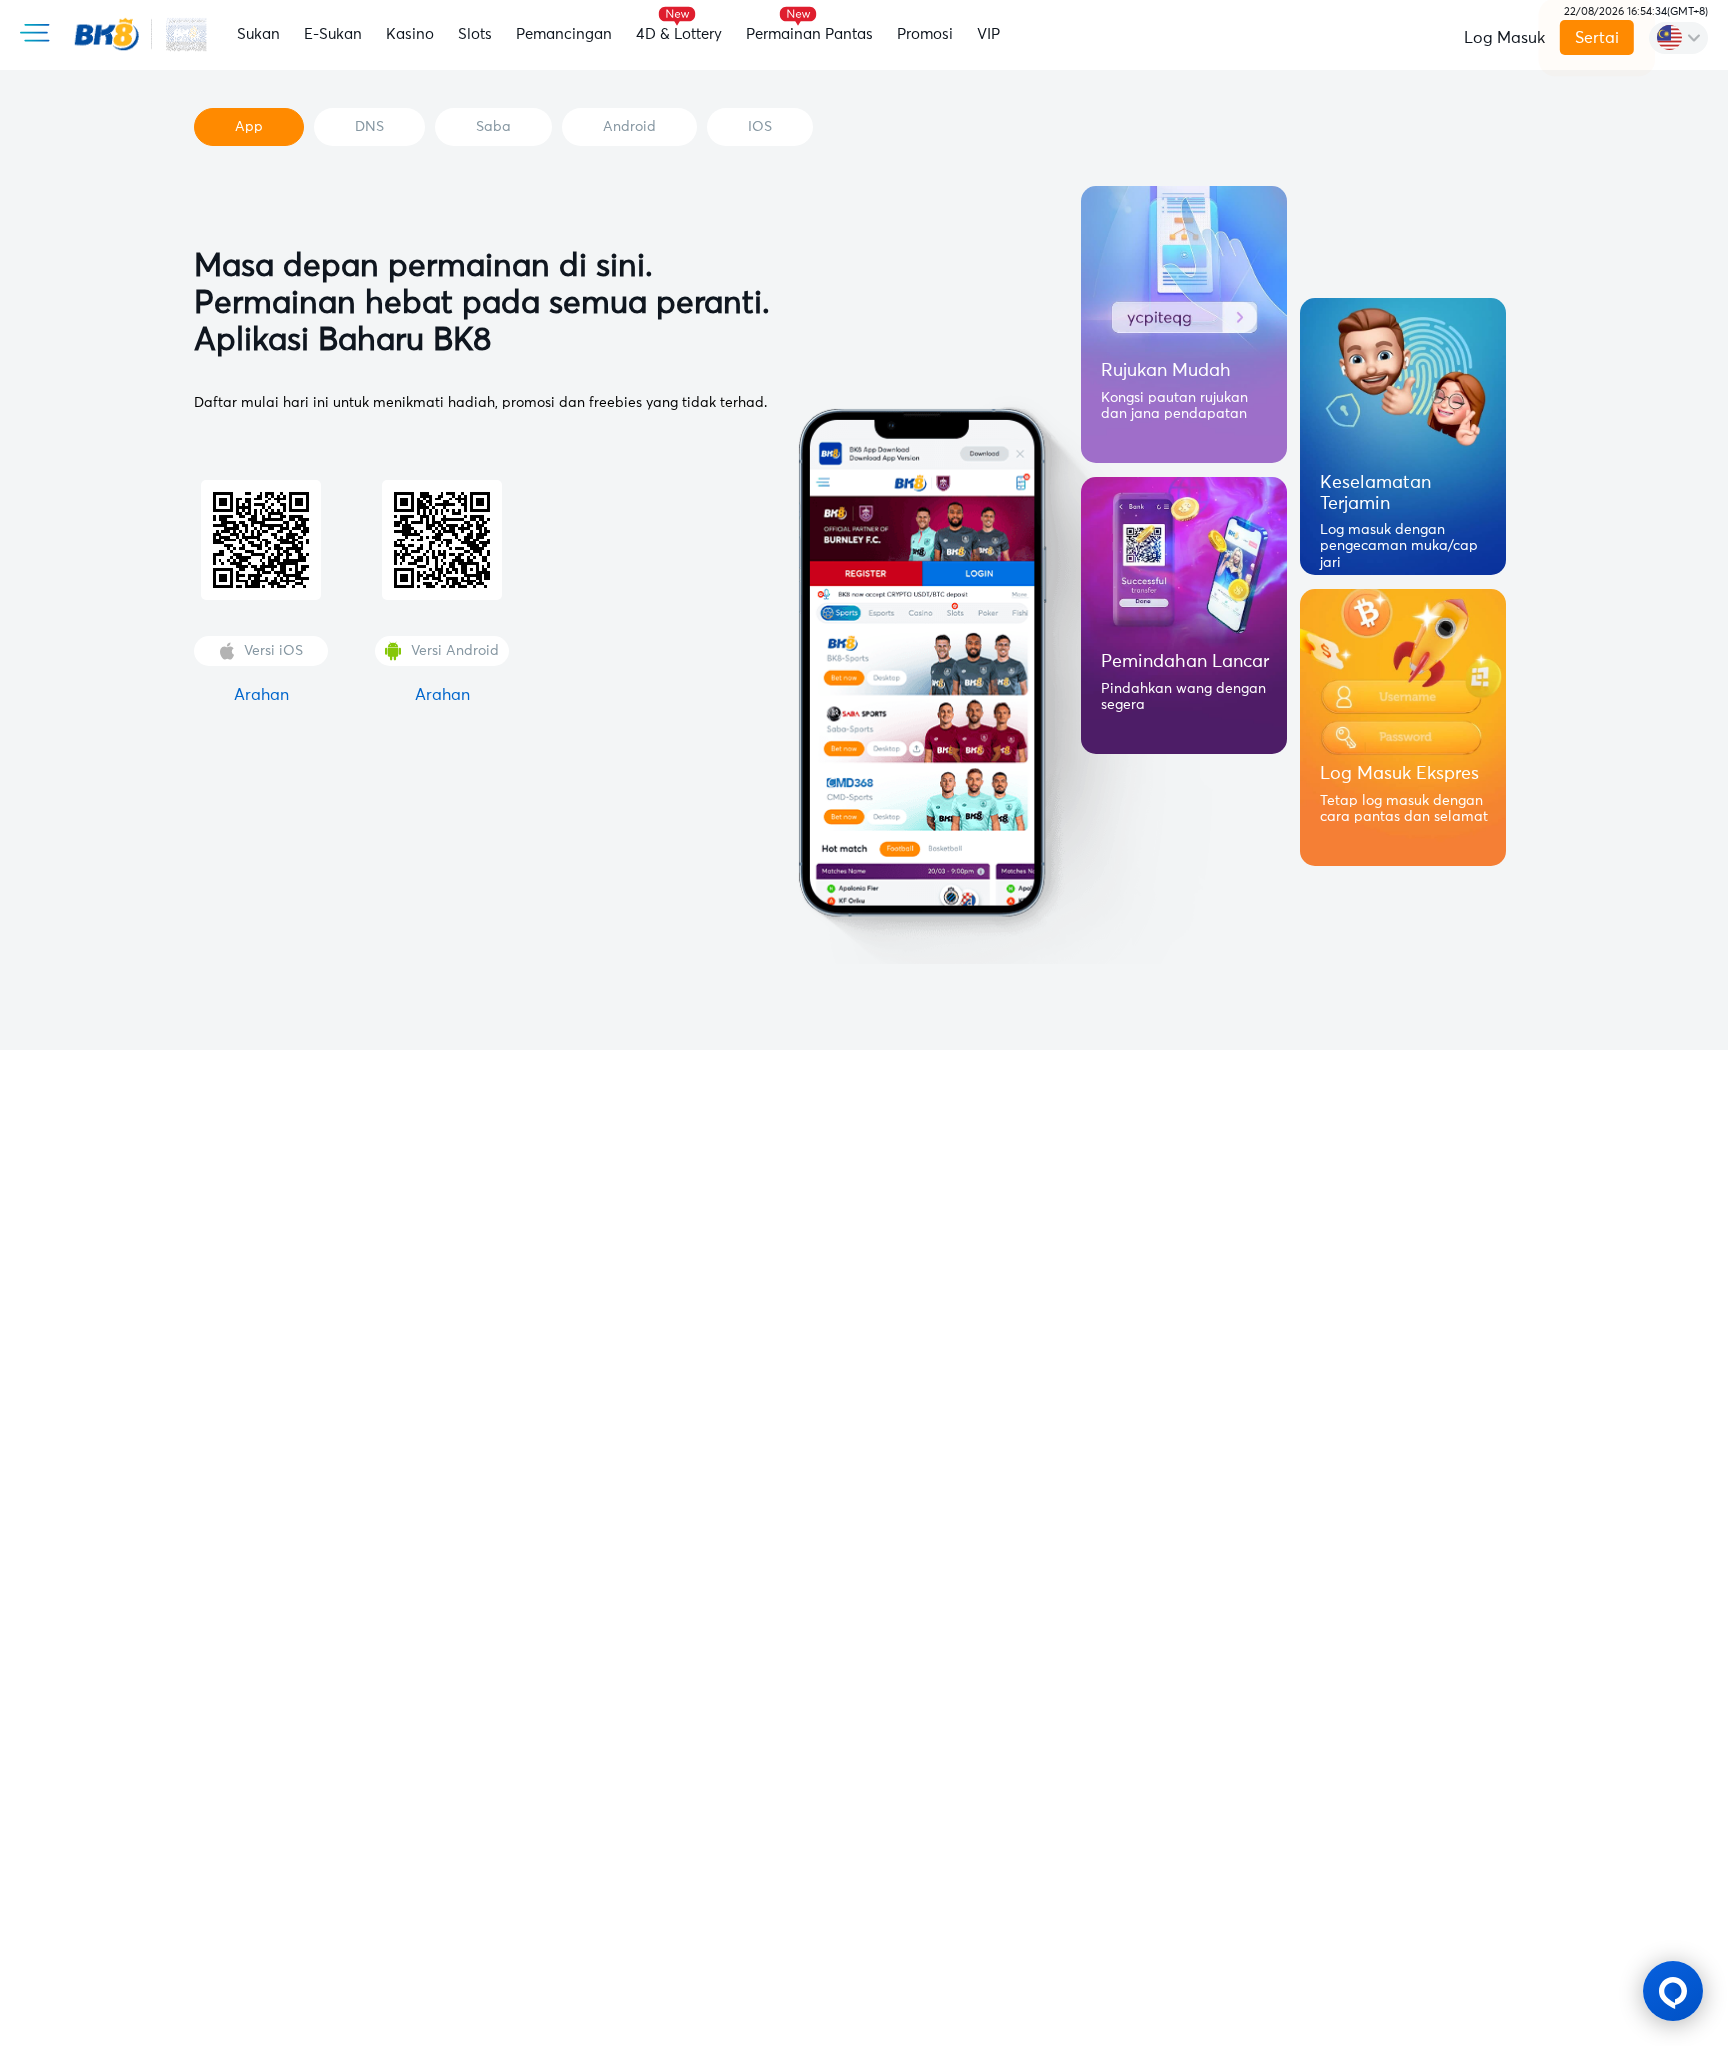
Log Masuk (1504, 38)
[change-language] (1678, 38)
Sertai (1597, 38)
